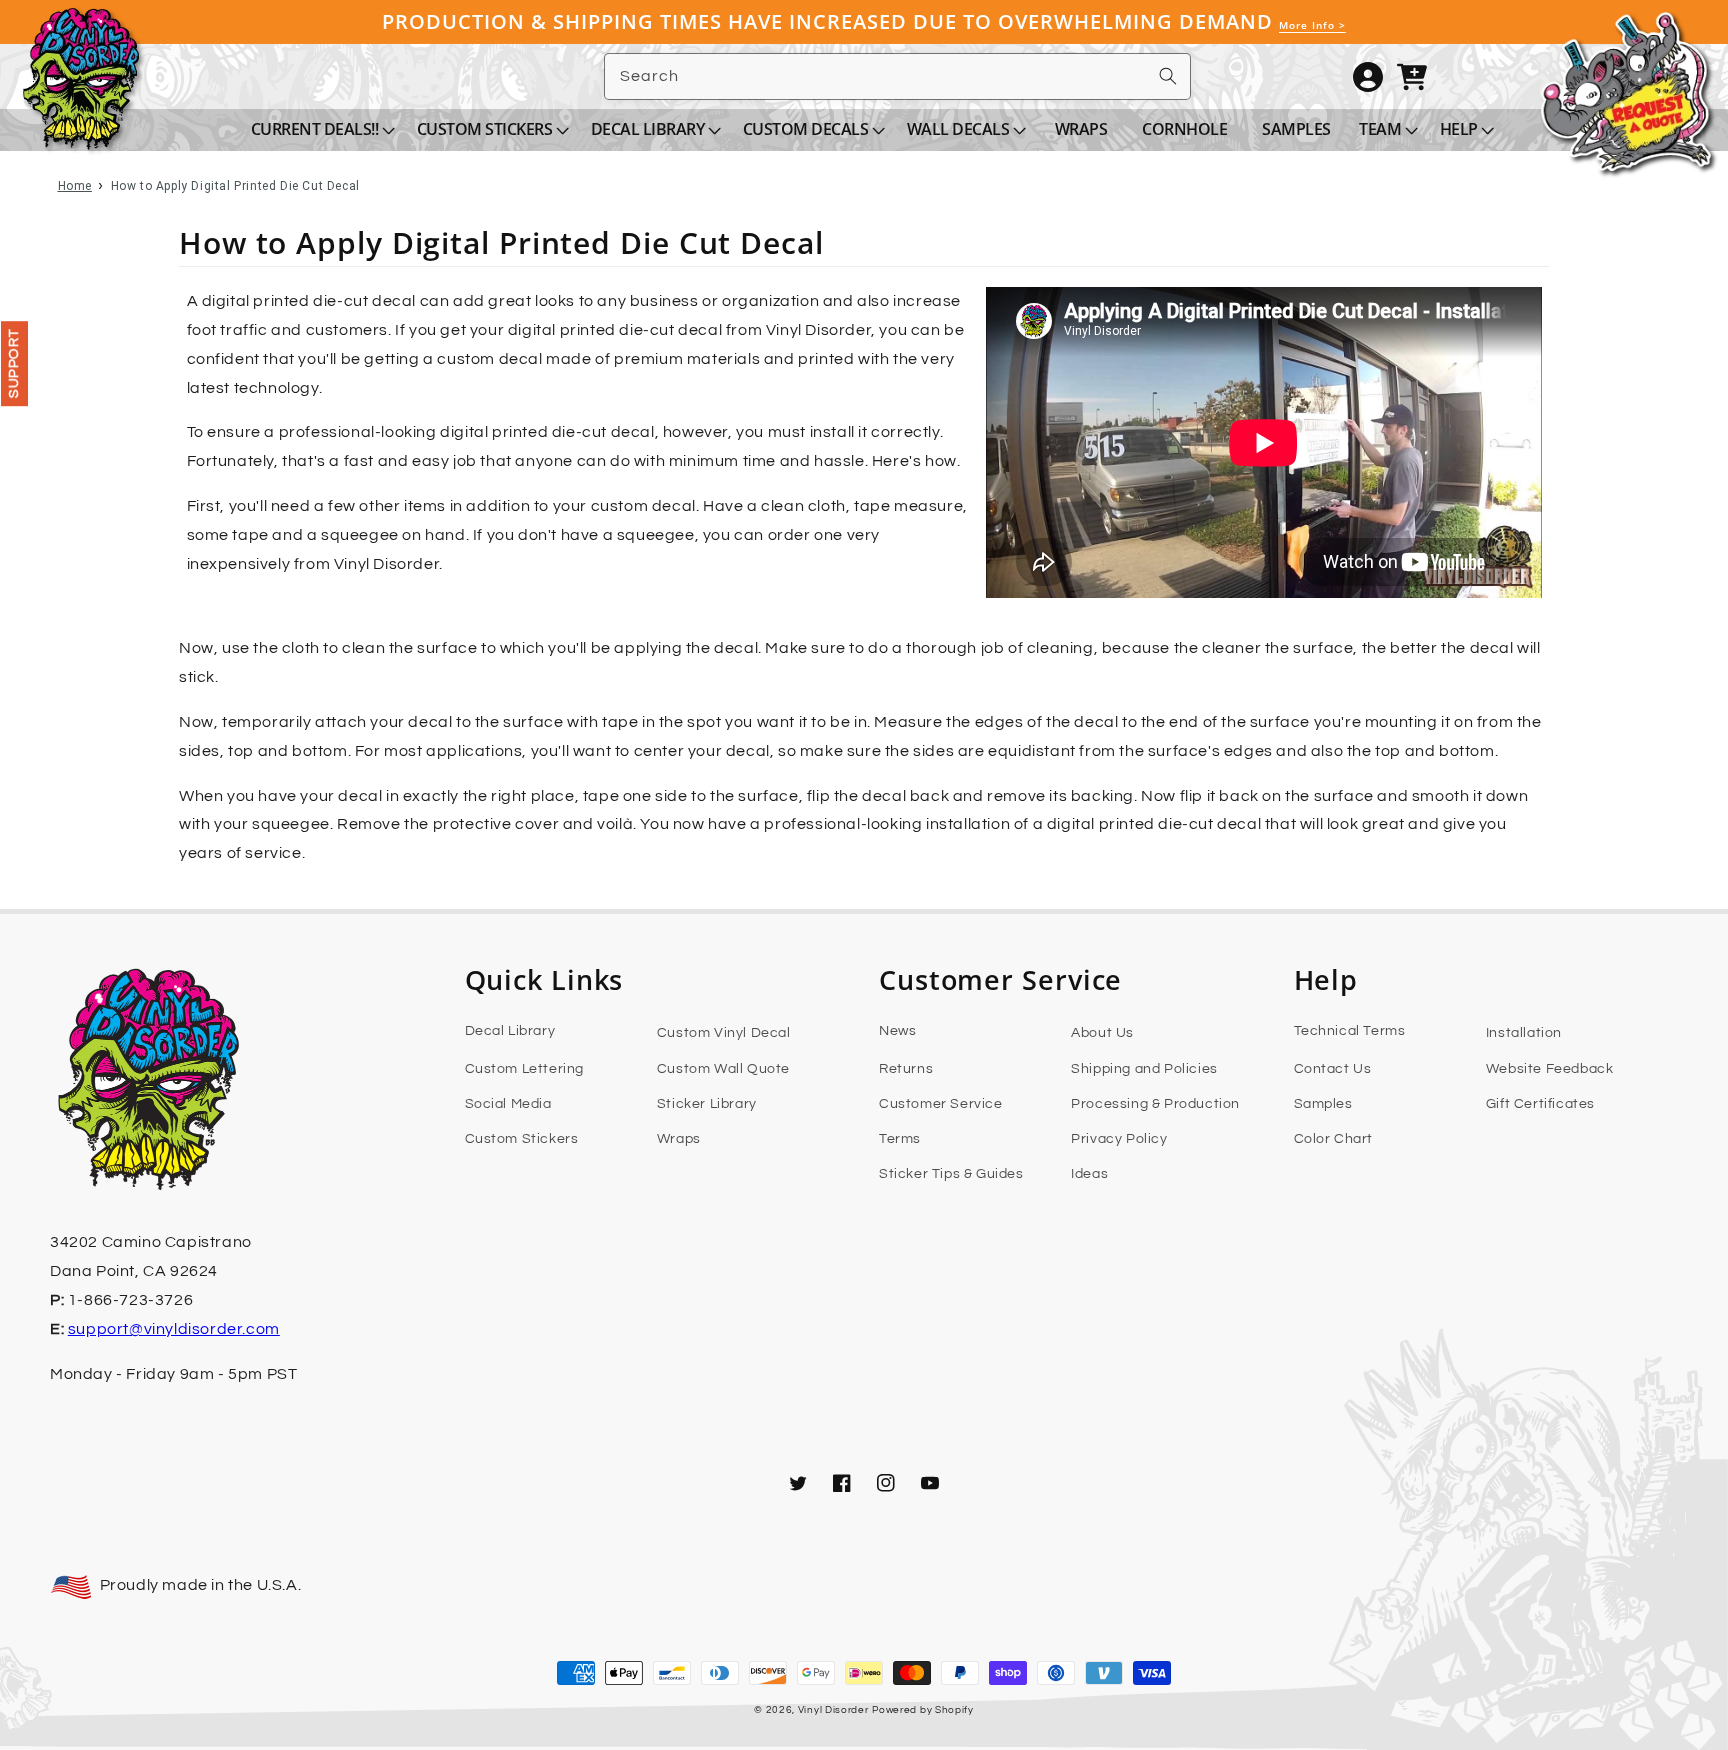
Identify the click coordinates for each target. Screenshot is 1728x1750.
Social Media (508, 1104)
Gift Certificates (1540, 1104)
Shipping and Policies (1144, 1069)
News (897, 1031)
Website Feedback (1550, 1069)
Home (75, 186)
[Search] (1168, 76)
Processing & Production (1155, 1104)
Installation (1524, 1033)
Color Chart (1334, 1139)
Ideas (1089, 1174)
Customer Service (941, 1104)
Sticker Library (707, 1104)
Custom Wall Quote (723, 1069)
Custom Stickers (522, 1139)
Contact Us (1333, 1069)
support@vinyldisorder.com (174, 1329)
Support (14, 363)
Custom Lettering (525, 1069)
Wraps (679, 1139)
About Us (1102, 1033)
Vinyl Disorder (833, 1710)
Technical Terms (1350, 1031)
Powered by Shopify (923, 1710)
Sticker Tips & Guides (951, 1174)
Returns (906, 1069)
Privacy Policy (1119, 1139)
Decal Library (510, 1031)
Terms (900, 1139)
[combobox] (897, 76)
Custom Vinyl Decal (724, 1033)
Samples (1323, 1104)
